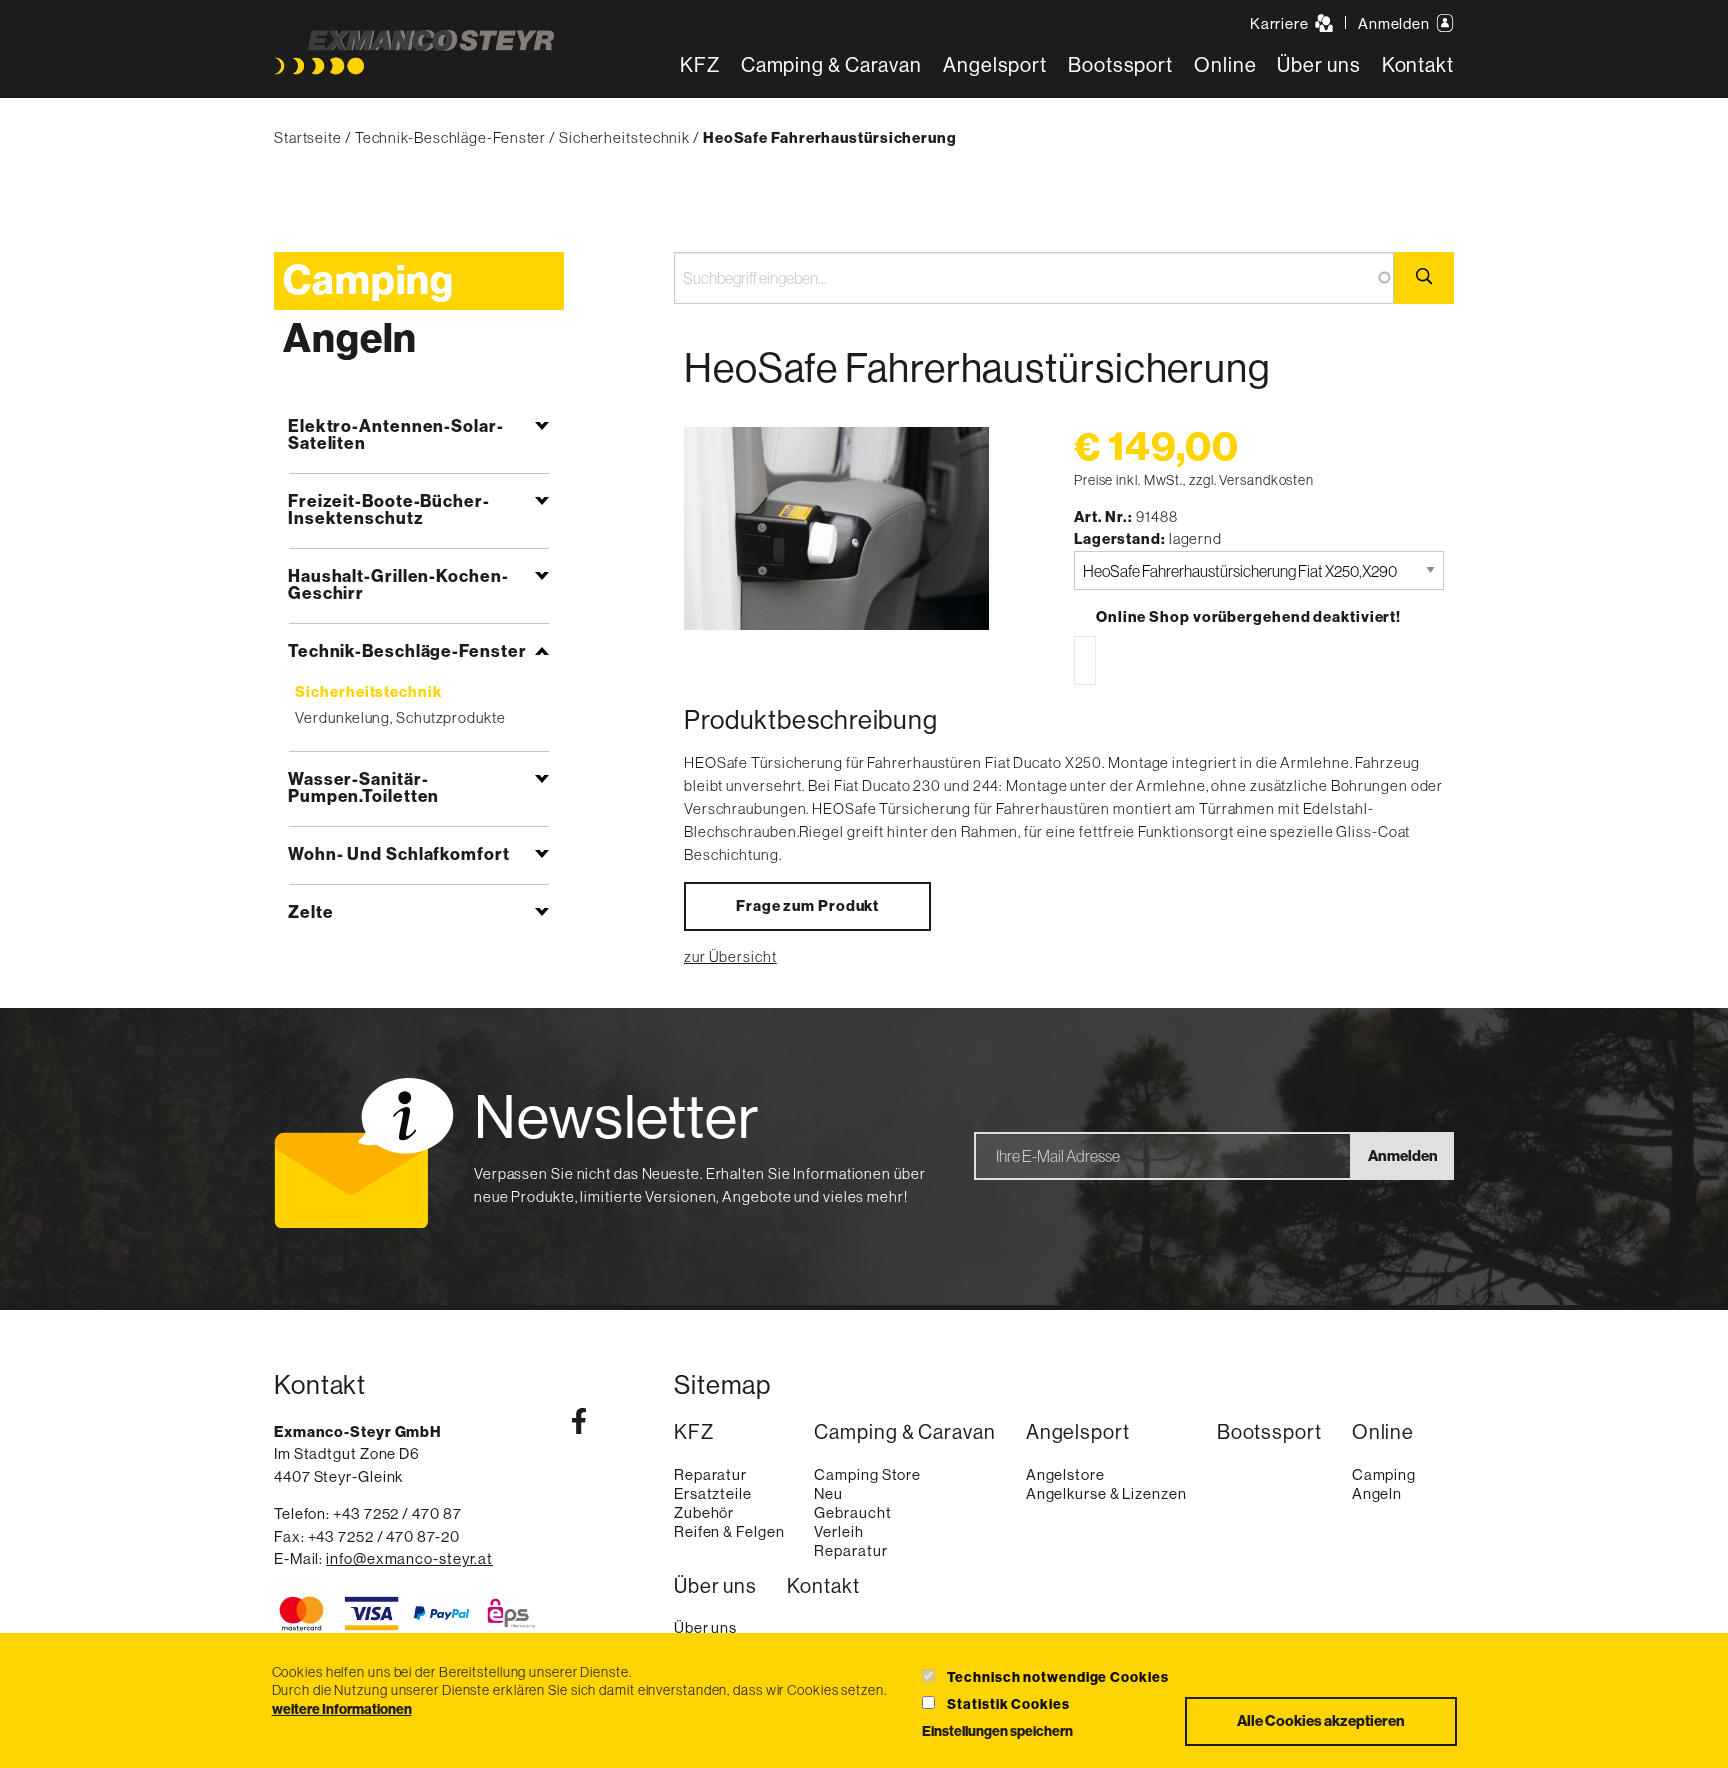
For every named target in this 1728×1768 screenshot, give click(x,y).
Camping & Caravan (831, 65)
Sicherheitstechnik (624, 137)
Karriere (1281, 23)
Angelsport (995, 65)
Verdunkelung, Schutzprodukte (400, 717)
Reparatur (710, 1474)
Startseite (308, 137)
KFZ (700, 65)
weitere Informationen (342, 1710)
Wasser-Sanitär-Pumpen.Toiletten (363, 787)
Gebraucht (852, 1512)
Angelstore (1065, 1474)
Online (1225, 65)
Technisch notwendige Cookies (1057, 1677)
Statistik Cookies (1008, 1704)
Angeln (350, 339)
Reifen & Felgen (729, 1531)
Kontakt (1418, 65)
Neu (828, 1493)
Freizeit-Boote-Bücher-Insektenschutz (389, 509)
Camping (368, 281)
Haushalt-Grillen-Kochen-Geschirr (398, 584)
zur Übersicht (730, 956)
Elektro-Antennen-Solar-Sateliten (396, 434)
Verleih (838, 1531)
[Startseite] (414, 52)
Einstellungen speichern (997, 1732)
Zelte (311, 912)
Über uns (1318, 65)
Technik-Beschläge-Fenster (451, 137)
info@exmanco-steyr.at (409, 1558)
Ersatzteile (713, 1493)
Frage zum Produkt (807, 906)
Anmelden (1395, 23)
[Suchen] (1424, 278)
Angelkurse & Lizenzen (1106, 1493)
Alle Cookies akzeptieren (1321, 1721)
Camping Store (867, 1474)
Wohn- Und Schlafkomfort (399, 854)
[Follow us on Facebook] (579, 1425)
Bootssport (1120, 65)
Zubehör (704, 1512)
